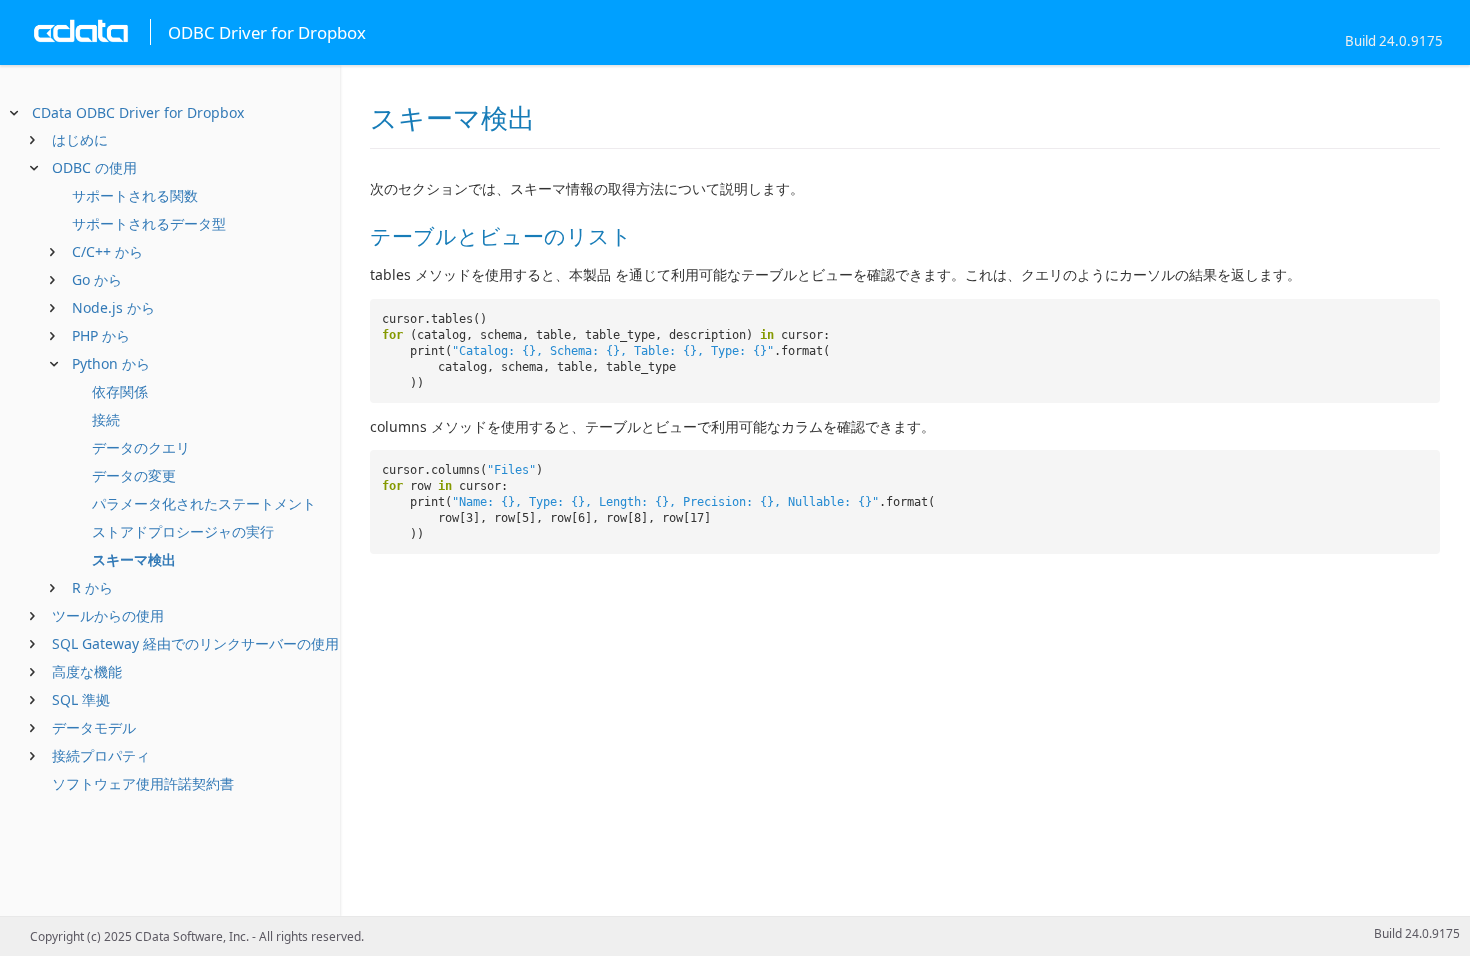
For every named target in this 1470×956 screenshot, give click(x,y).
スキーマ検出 (134, 559)
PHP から (101, 335)
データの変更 (134, 475)
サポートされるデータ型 (149, 223)
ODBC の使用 (94, 167)
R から (92, 587)
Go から (97, 279)
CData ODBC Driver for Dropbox (138, 112)
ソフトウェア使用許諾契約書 (143, 783)
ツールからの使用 (108, 615)
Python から (111, 363)
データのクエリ (141, 447)
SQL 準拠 (81, 699)
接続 (106, 419)
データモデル (94, 727)
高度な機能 (87, 671)
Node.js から (113, 307)
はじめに (80, 139)
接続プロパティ (101, 755)
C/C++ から (107, 251)
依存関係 (120, 391)
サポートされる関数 (135, 195)
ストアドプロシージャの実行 (183, 531)
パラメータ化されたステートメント (204, 503)
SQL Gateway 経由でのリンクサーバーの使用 (195, 643)
